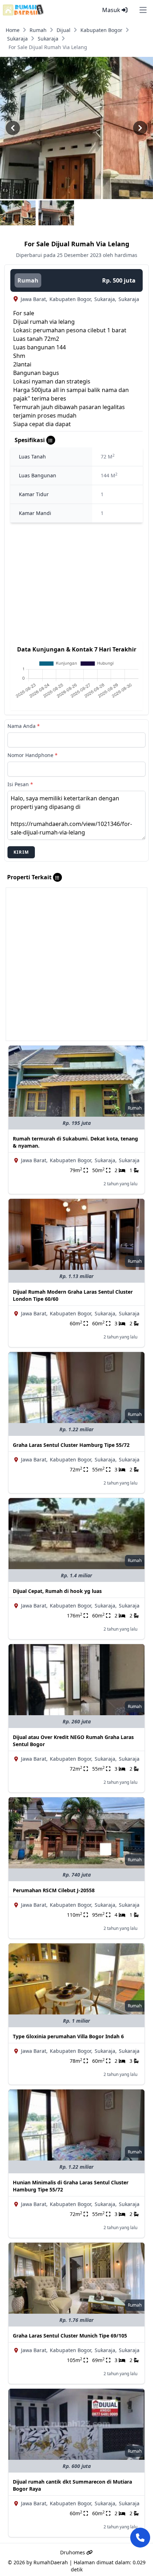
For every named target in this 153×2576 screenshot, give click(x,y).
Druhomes (73, 2552)
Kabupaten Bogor (101, 30)
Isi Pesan (20, 784)
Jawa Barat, (34, 299)
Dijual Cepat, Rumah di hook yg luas (57, 1591)
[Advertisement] (76, 964)
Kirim (21, 852)
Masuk (112, 10)
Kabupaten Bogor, (71, 299)
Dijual (64, 30)
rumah (28, 280)
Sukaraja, (105, 299)
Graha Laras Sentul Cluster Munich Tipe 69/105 (70, 2336)
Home (13, 30)
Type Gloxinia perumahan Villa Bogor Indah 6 (68, 2036)
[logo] (23, 10)
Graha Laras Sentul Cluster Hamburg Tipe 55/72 (71, 1445)
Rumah (38, 30)
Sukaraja (17, 39)
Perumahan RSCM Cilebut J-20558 (54, 1890)
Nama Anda (24, 726)
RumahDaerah (51, 2562)
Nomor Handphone (33, 755)
